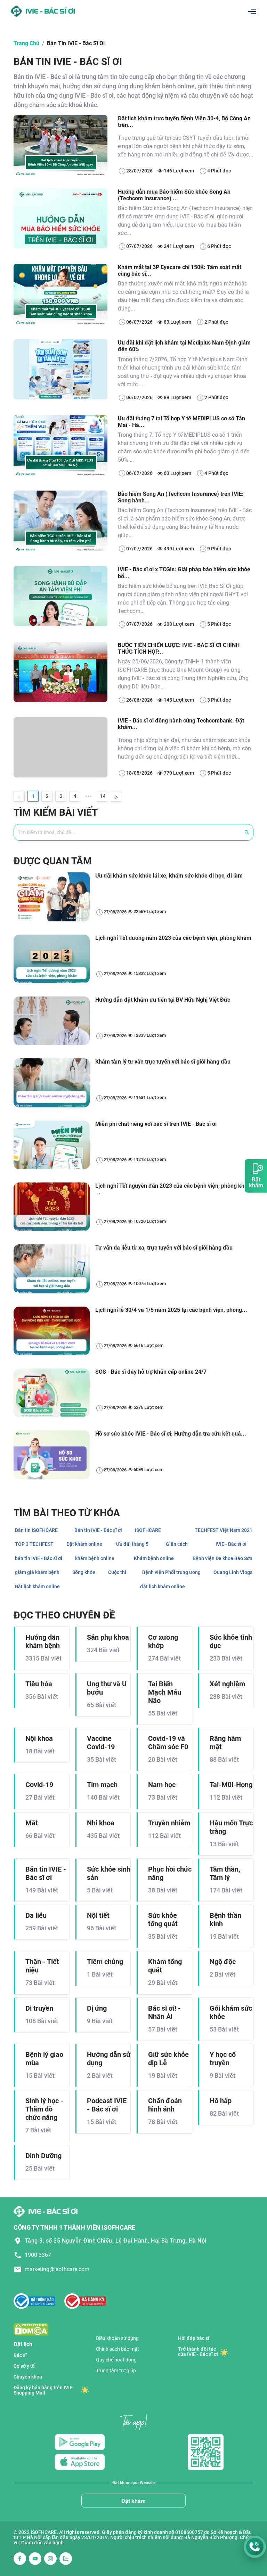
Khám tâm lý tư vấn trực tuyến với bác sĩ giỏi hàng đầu (163, 1062)
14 (103, 796)
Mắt (32, 1823)
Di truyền (39, 2008)
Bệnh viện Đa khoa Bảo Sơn (222, 1558)
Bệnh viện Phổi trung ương (171, 1572)
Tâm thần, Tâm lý (225, 1873)
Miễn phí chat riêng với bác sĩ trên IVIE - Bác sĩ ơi (156, 1124)
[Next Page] (116, 796)
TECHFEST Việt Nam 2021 (224, 1530)
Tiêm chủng (105, 1962)
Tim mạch (102, 1785)
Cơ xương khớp (163, 1641)
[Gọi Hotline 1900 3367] (255, 2547)
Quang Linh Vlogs (233, 1572)
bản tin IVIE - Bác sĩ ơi (39, 1558)
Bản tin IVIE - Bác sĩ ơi (76, 43)
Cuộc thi (117, 1572)
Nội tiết (98, 1915)
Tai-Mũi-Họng (231, 1785)
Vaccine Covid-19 (101, 1743)
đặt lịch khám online (163, 1586)
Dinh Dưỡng (43, 2156)
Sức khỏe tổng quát (163, 1920)
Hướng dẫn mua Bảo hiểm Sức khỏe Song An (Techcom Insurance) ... (174, 195)
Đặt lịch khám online (37, 1586)
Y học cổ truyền (223, 2059)
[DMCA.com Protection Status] (31, 2329)
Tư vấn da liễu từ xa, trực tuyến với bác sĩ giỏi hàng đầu (164, 1248)
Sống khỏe (84, 1572)
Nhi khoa (101, 1823)
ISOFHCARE (148, 1530)
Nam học (162, 1785)
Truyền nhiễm (169, 1823)
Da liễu (36, 1915)
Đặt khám (133, 2501)
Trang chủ (26, 43)
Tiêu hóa (39, 1684)
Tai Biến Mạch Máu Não (165, 1692)
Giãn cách (177, 1544)
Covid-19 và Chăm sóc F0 (168, 1743)
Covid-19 (39, 1785)
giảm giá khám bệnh (37, 1572)
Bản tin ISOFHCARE (36, 1530)
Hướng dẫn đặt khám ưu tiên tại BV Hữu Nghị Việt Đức (163, 1000)
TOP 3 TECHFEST (34, 1544)
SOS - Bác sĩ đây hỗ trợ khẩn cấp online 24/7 (151, 1372)
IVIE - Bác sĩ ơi (231, 1544)
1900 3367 (38, 2255)
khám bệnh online (95, 1558)
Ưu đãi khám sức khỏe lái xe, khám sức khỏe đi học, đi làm (169, 876)
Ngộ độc (223, 1962)
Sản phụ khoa (108, 1637)
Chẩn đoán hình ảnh (165, 2105)
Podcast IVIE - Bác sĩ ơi (107, 2105)
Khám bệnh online (154, 1558)
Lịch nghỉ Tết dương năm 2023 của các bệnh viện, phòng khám (173, 938)
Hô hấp (221, 2101)
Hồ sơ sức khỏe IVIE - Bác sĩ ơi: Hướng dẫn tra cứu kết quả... (171, 1434)
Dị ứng (97, 2008)
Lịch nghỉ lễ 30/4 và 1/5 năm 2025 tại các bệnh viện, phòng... (171, 1310)
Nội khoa (39, 1738)
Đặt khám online (84, 1544)
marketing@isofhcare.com (57, 2269)
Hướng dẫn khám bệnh (43, 1641)
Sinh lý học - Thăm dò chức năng (44, 2109)
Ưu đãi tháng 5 (132, 1544)
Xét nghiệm (227, 1684)
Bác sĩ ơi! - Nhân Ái (164, 2012)
